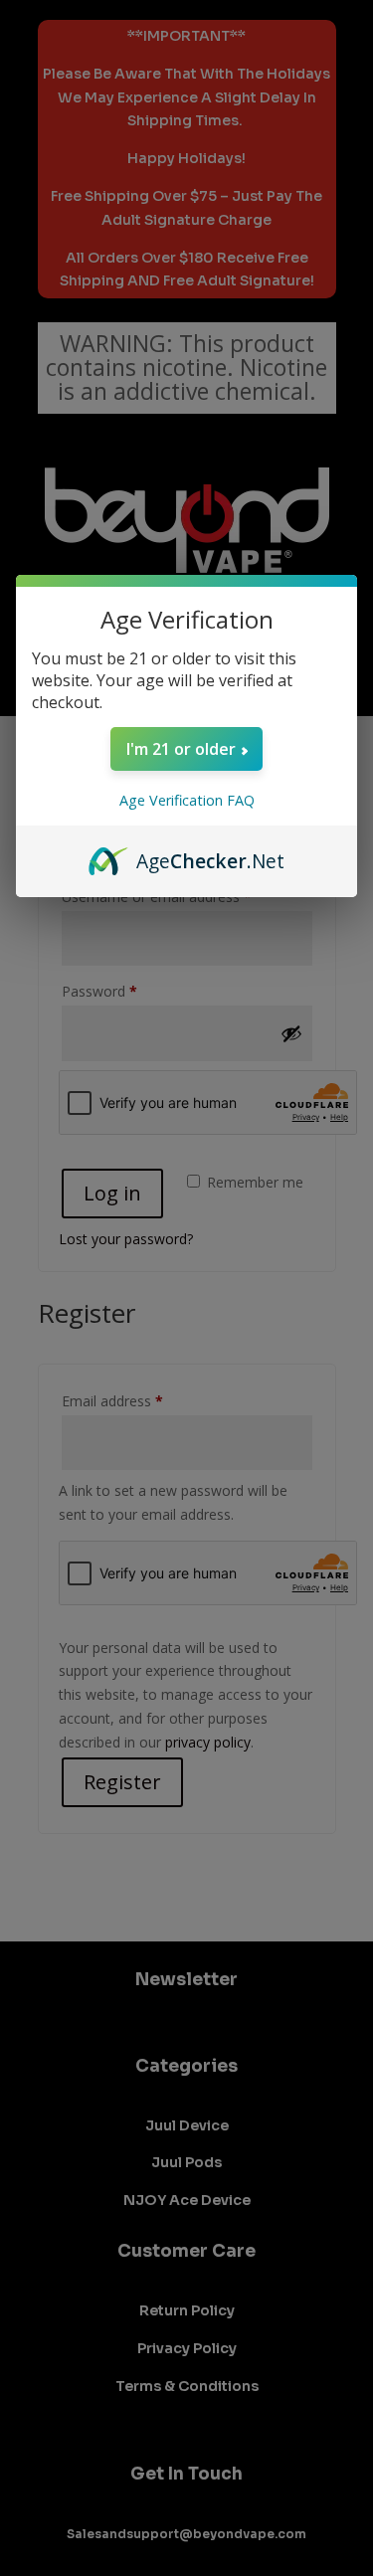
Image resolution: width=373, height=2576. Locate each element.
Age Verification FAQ (187, 800)
